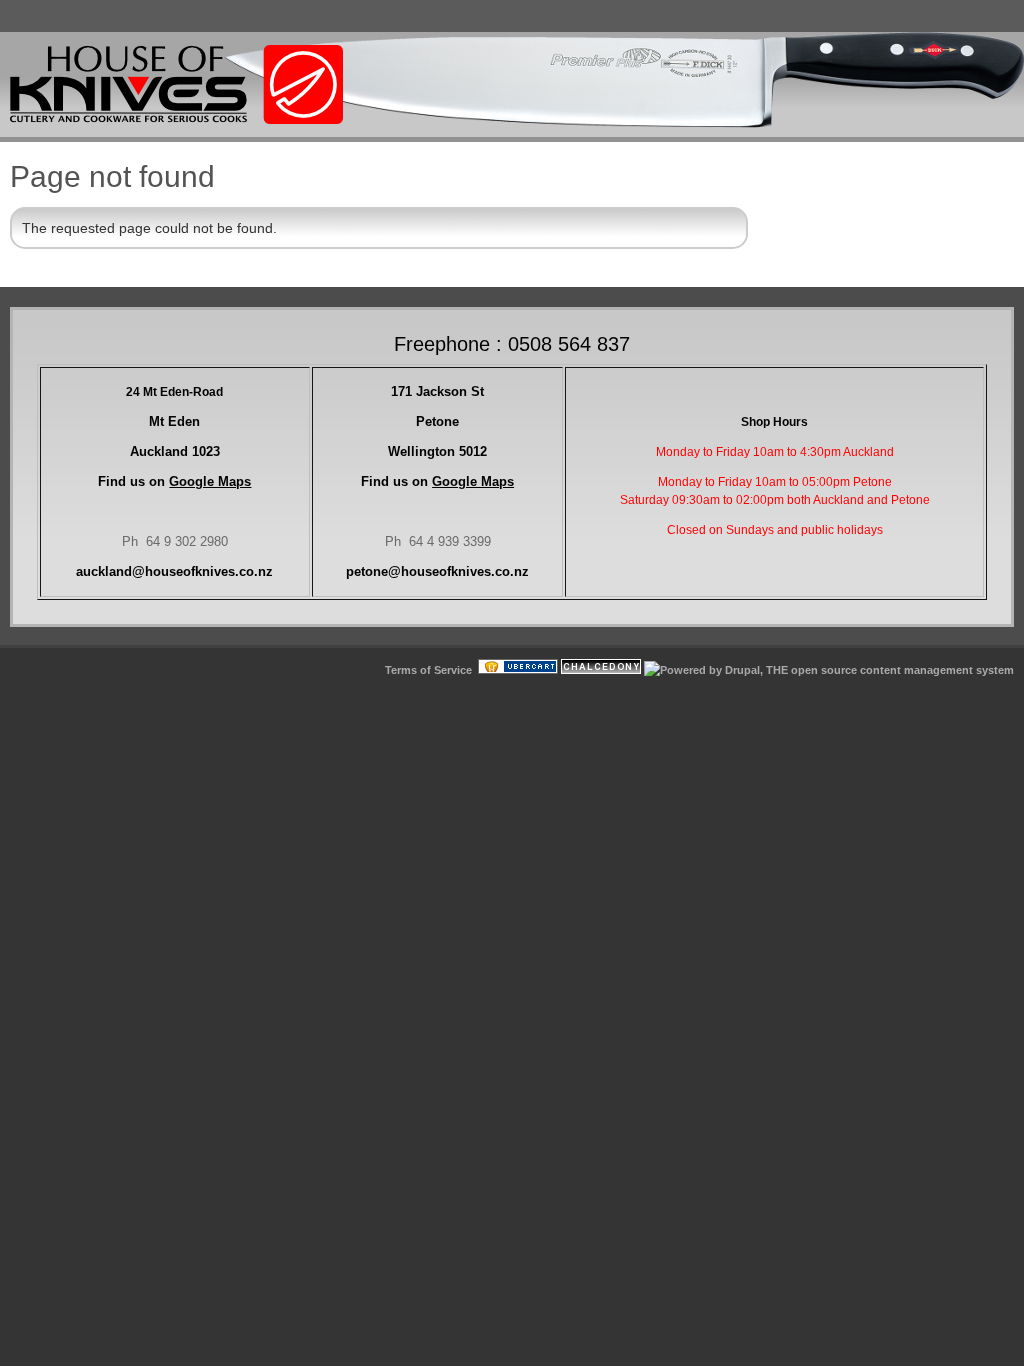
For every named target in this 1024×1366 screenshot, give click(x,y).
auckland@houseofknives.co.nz (174, 571)
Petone (437, 421)
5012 (437, 451)
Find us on (174, 481)
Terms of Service (428, 670)
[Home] (176, 120)
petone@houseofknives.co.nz (437, 571)
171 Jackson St (437, 391)
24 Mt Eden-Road (174, 392)
